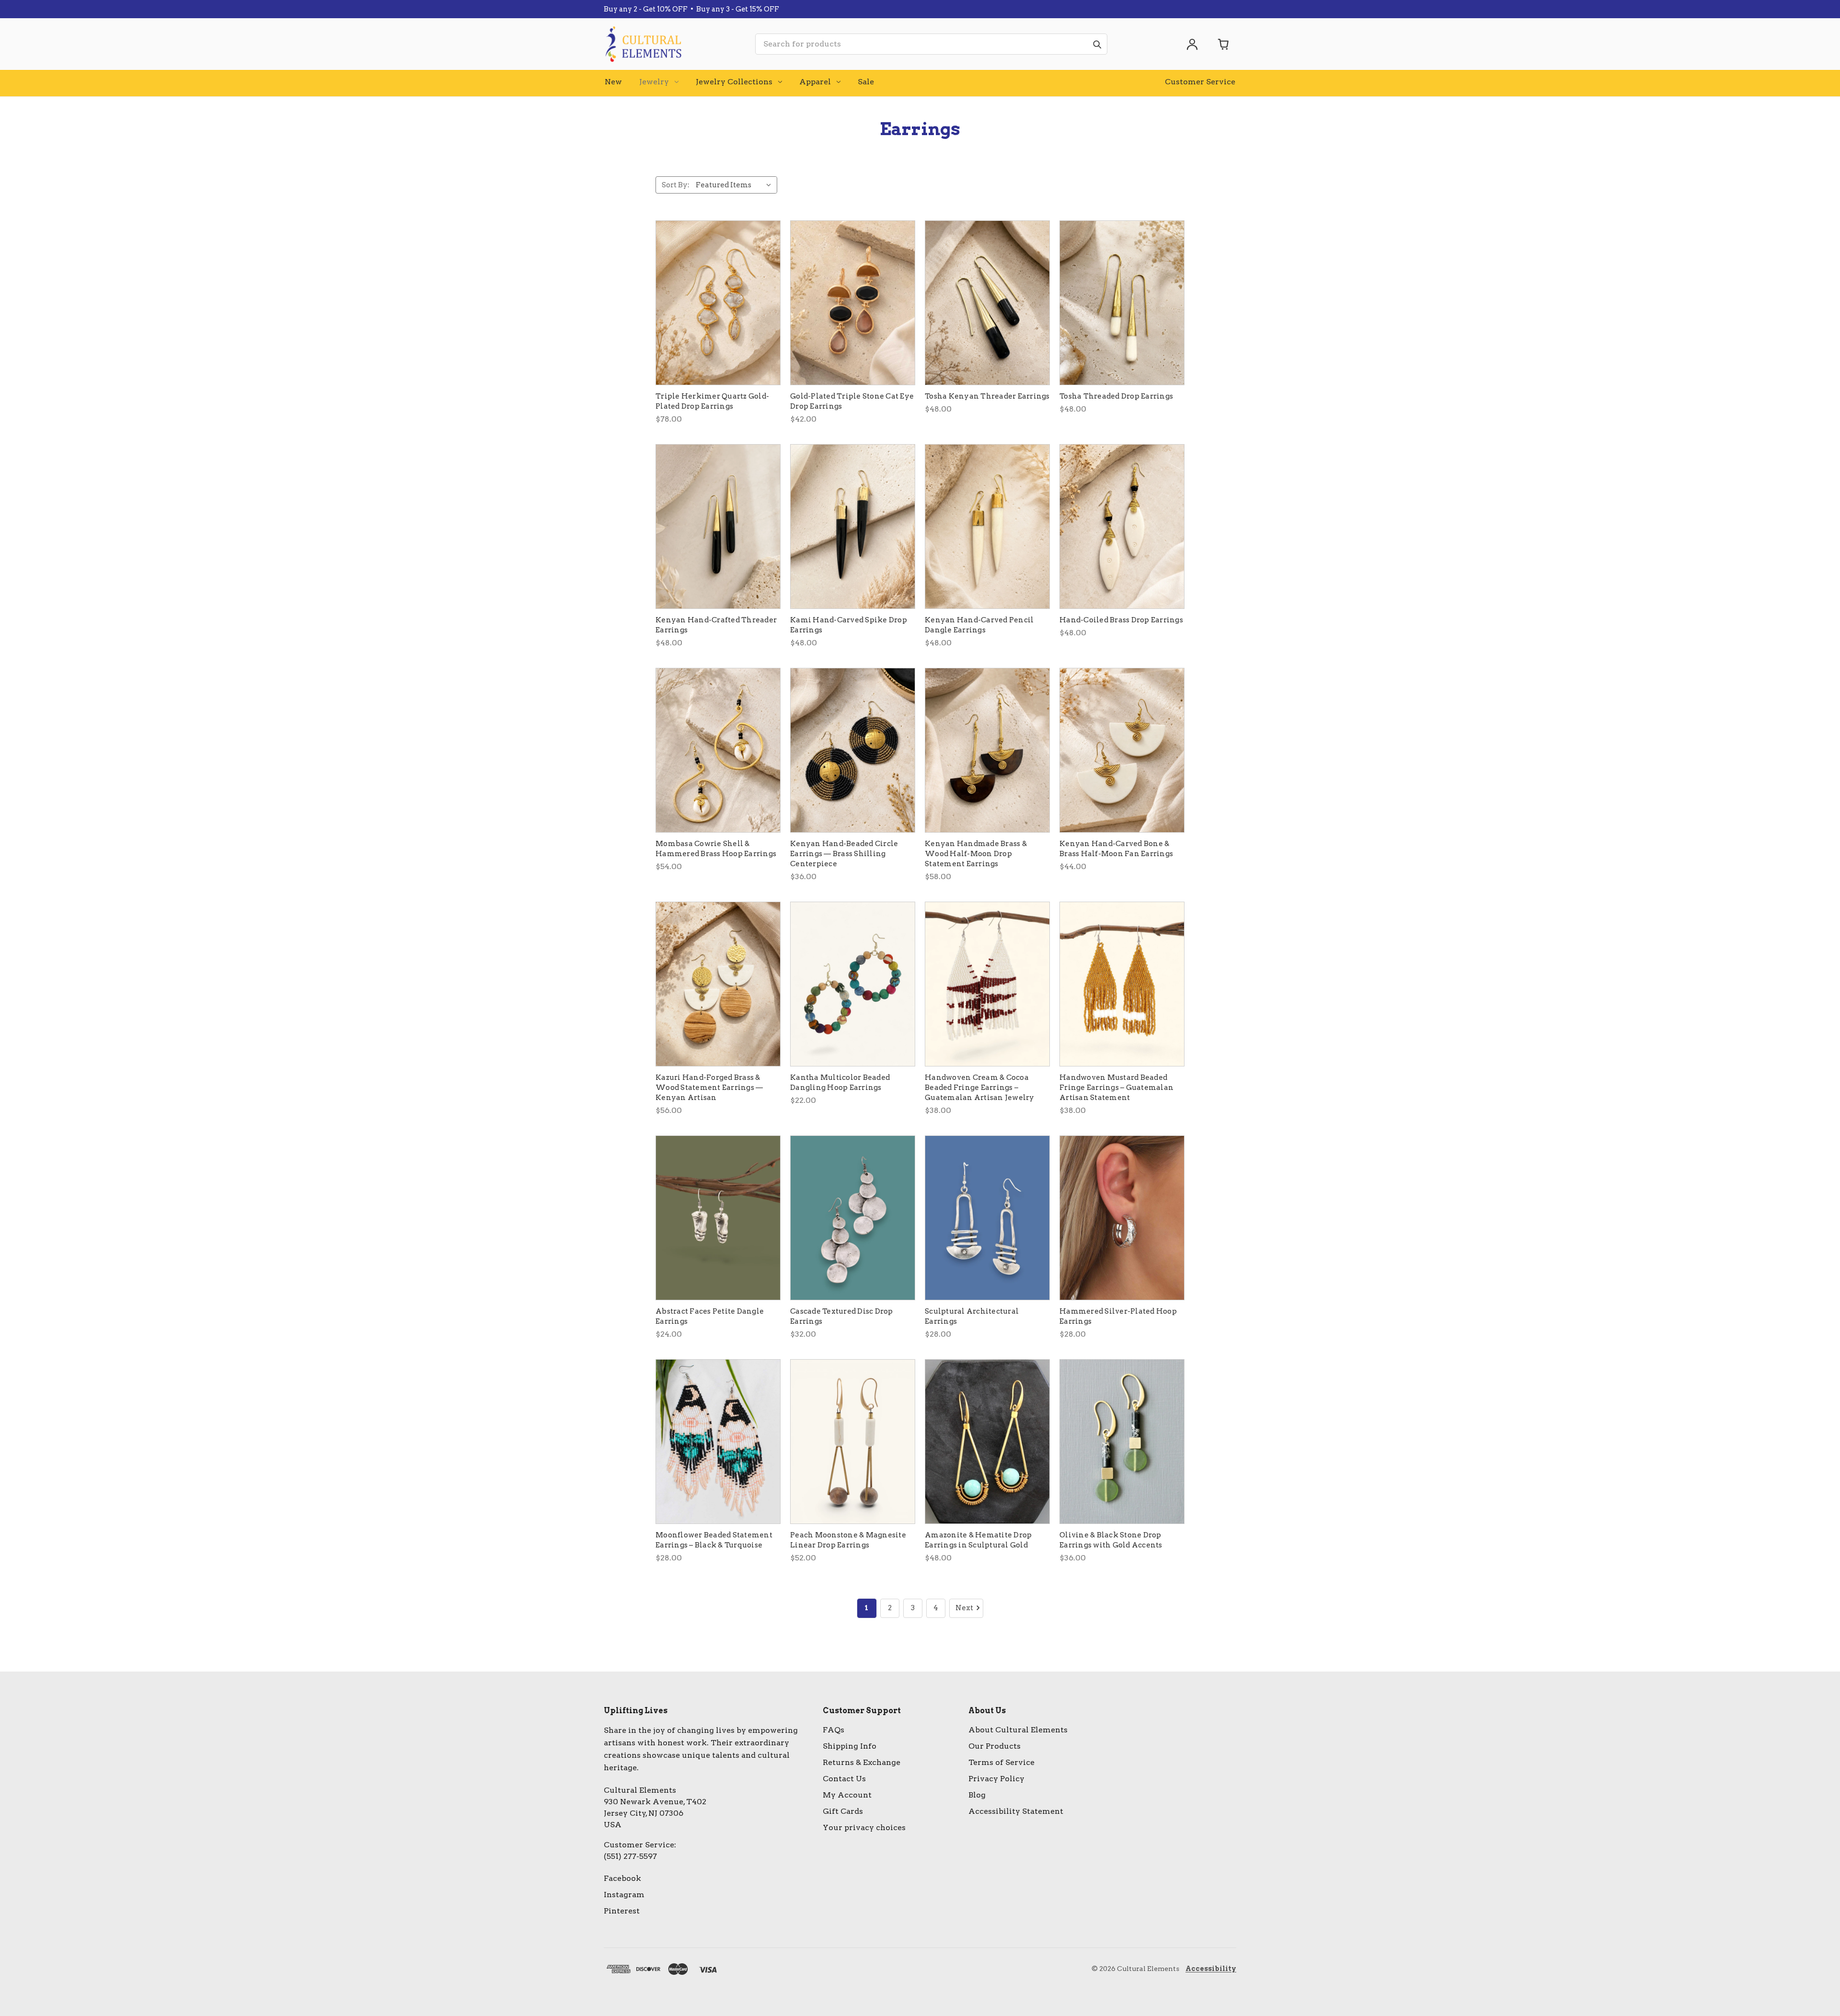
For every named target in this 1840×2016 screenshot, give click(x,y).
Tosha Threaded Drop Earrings (1116, 396)
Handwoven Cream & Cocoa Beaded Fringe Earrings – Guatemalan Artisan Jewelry (980, 1088)
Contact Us (844, 1779)
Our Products (995, 1746)
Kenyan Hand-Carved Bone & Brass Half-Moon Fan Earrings (1116, 849)
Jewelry (654, 82)
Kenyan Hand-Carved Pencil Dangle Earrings (979, 625)
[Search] (1097, 44)
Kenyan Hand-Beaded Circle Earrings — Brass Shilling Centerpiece (844, 854)
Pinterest (622, 1911)
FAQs (834, 1730)
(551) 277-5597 (630, 1856)
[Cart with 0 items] (1224, 44)
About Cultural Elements (1018, 1730)
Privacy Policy (996, 1779)
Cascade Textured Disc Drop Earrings (842, 1316)
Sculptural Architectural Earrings (972, 1316)
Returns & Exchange (862, 1762)
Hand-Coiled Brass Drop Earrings (1121, 620)
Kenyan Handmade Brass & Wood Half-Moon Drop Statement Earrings (976, 854)
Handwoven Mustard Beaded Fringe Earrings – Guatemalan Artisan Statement (1116, 1088)
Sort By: (676, 185)
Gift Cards (843, 1811)
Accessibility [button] (1211, 1969)
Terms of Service (1001, 1762)
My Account (847, 1795)
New (613, 82)
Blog (977, 1795)
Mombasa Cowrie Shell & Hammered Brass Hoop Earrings (716, 849)
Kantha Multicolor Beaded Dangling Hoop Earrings (840, 1082)
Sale (866, 82)
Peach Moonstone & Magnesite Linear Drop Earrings (848, 1540)
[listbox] (736, 185)
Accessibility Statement (1016, 1811)
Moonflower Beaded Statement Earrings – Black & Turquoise (714, 1540)
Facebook (622, 1878)
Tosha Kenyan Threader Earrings (987, 396)
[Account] (1192, 44)
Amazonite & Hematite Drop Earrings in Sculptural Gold (978, 1540)
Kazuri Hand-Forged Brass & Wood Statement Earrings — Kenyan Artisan (709, 1088)
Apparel (815, 82)
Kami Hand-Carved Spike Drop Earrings (849, 625)
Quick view (718, 303)
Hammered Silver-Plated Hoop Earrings (1118, 1316)
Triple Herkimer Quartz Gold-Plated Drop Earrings (712, 401)
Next (964, 1608)
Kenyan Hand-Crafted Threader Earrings (716, 625)
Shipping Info (850, 1746)
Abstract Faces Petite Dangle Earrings (710, 1316)
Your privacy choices (864, 1827)
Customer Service (1200, 82)
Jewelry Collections (734, 82)
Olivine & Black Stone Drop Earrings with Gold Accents (1111, 1540)
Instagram (624, 1895)
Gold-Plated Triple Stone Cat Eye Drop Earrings (852, 401)
